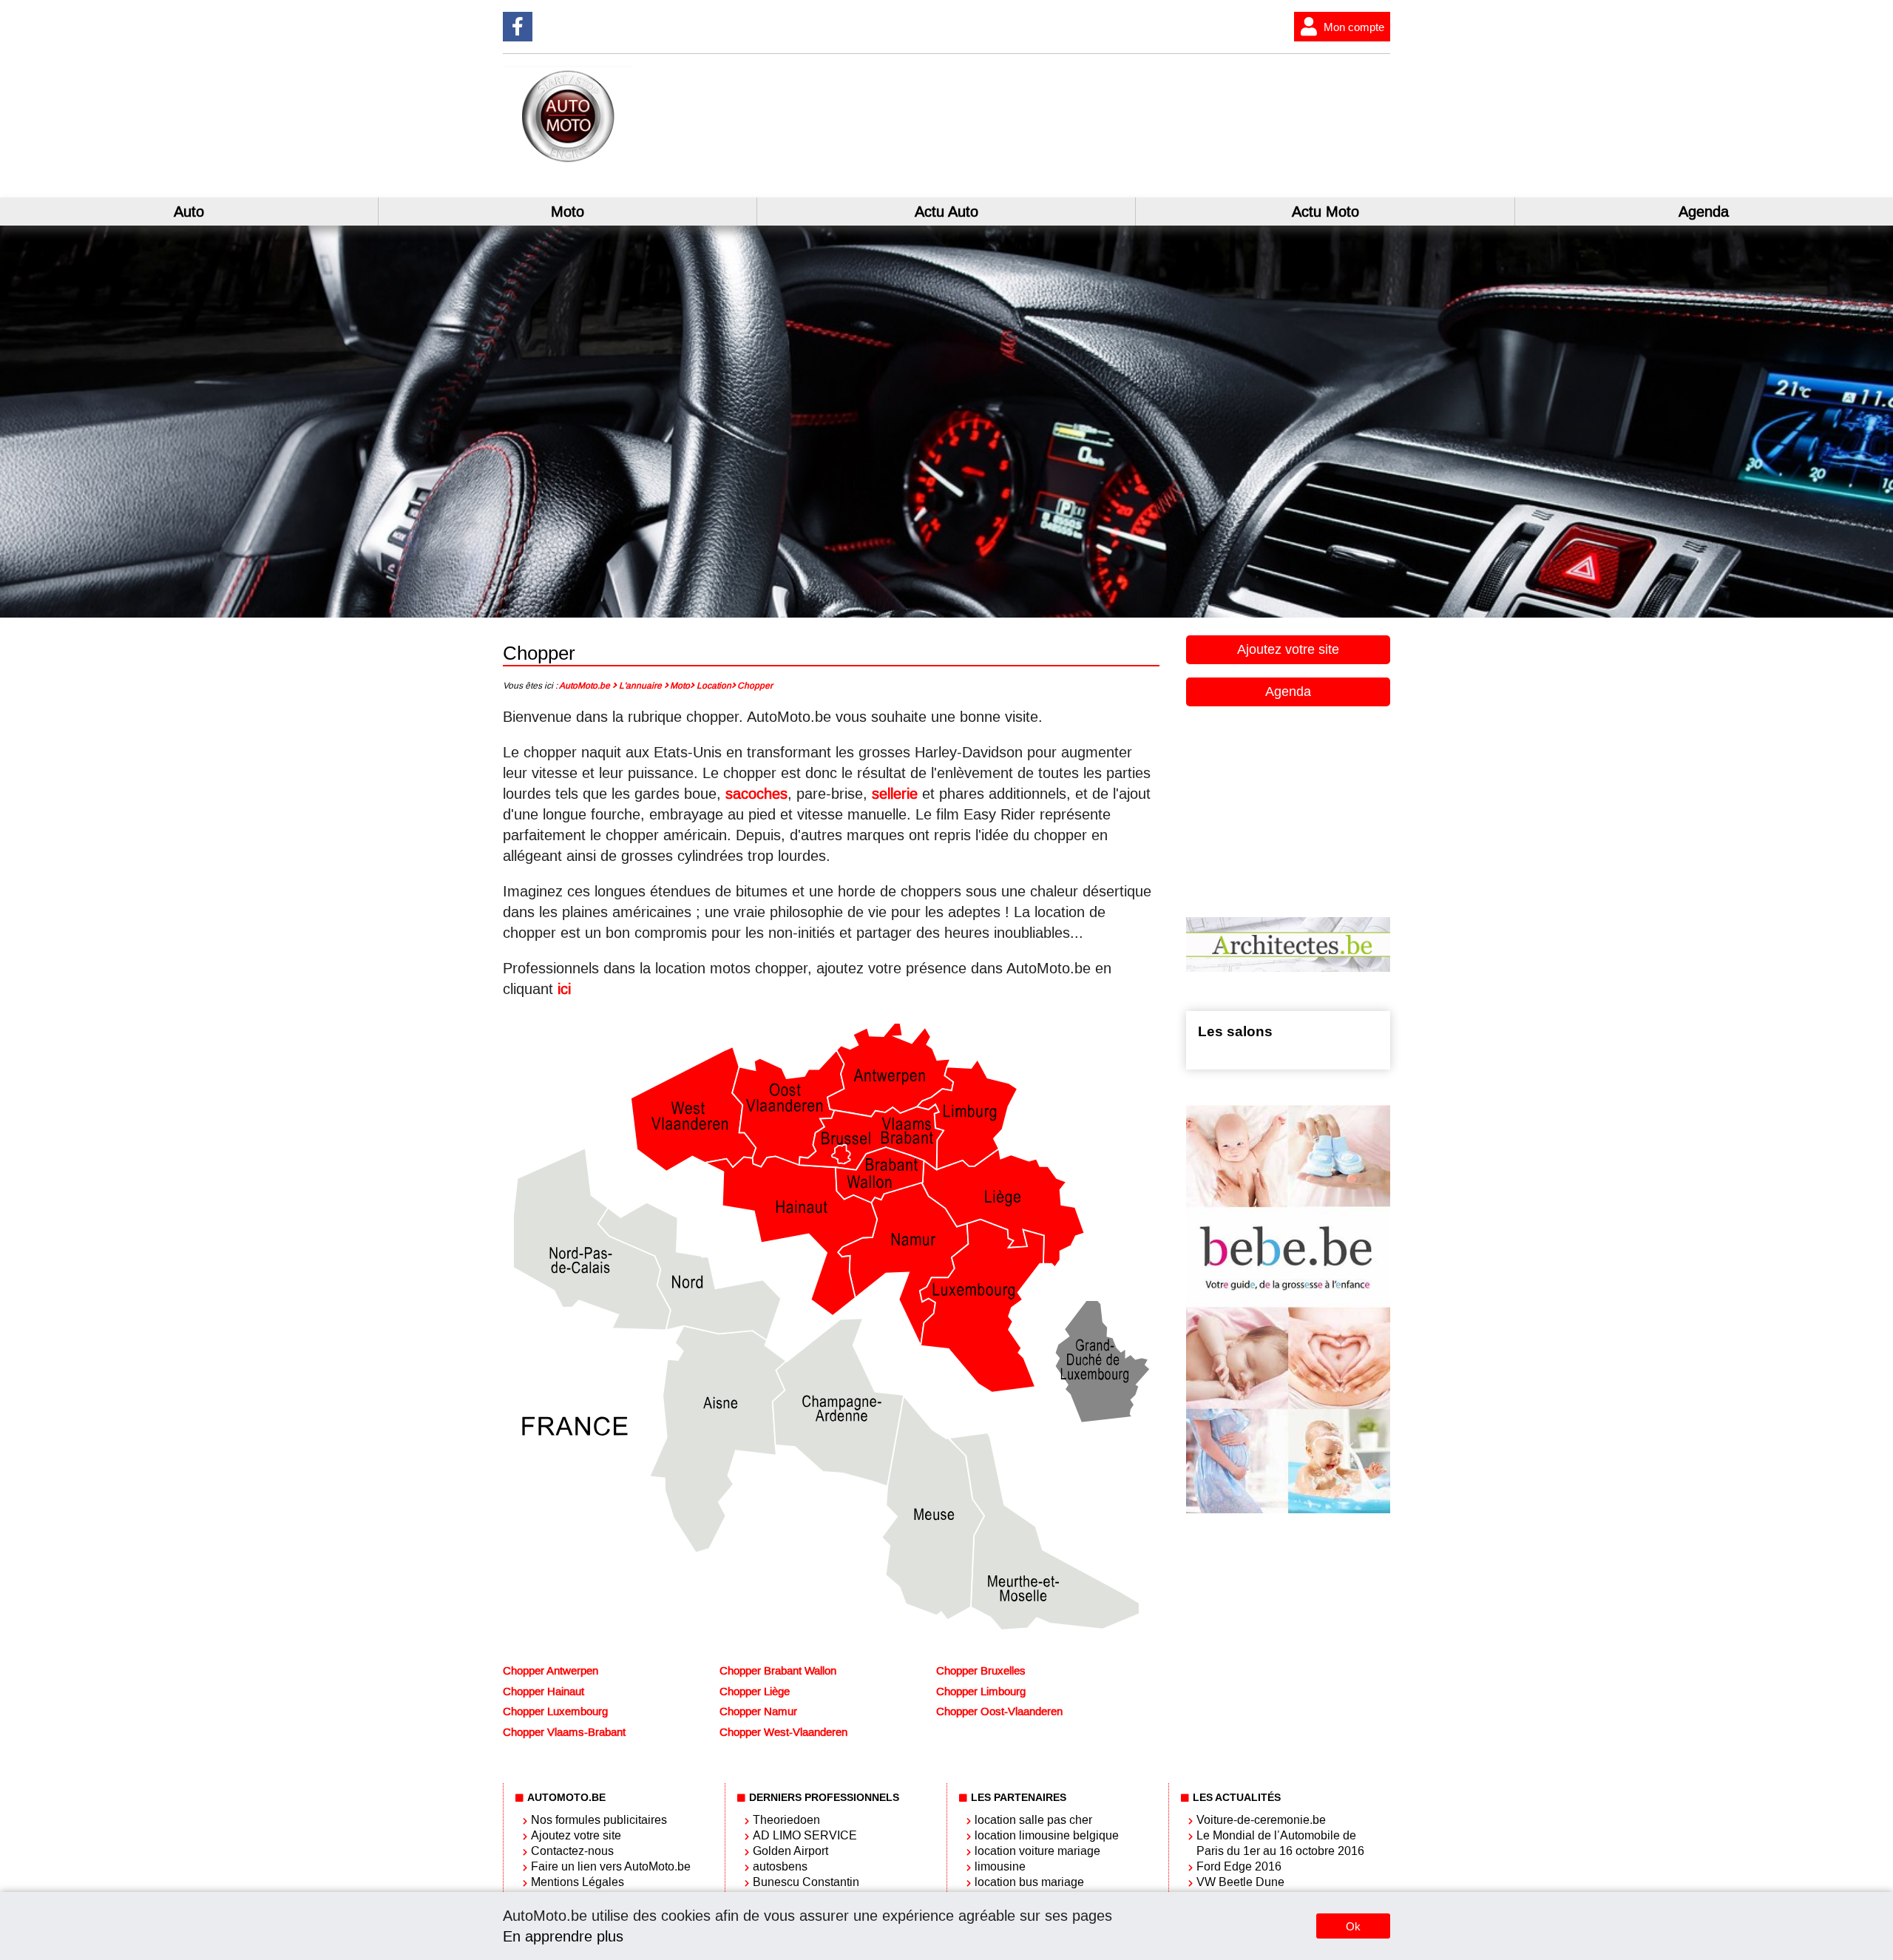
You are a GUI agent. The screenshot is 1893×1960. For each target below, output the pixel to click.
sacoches (756, 794)
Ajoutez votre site (1288, 649)
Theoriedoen (786, 1820)
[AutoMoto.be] (645, 161)
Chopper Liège (755, 1692)
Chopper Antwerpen (551, 1671)
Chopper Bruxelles (981, 1671)
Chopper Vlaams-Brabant (564, 1732)
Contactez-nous (572, 1851)
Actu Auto (946, 212)
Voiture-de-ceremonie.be (1261, 1820)
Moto (568, 212)
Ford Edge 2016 (1239, 1866)
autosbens (780, 1866)
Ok (1353, 1926)
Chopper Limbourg (981, 1692)
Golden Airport (790, 1851)
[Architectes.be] (1288, 968)
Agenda (1704, 212)
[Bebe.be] (1288, 1510)
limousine (1000, 1866)
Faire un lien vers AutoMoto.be (611, 1866)
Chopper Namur (758, 1711)
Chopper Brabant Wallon (778, 1671)
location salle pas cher (1033, 1820)
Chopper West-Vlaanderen (783, 1732)
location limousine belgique (1047, 1835)
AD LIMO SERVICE (805, 1835)
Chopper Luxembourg (555, 1711)
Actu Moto (1325, 212)
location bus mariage (1029, 1882)
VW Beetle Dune (1240, 1882)
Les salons (1235, 1031)
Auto (189, 212)
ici (564, 989)
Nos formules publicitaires (599, 1820)
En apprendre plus (563, 1936)
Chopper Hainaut (543, 1692)
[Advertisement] (1168, 132)
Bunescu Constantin (806, 1882)
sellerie (895, 794)
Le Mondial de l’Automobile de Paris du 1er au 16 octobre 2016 (1280, 1843)
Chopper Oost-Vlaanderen (999, 1711)
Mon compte (1354, 27)
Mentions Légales (578, 1882)
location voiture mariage (1037, 1851)
